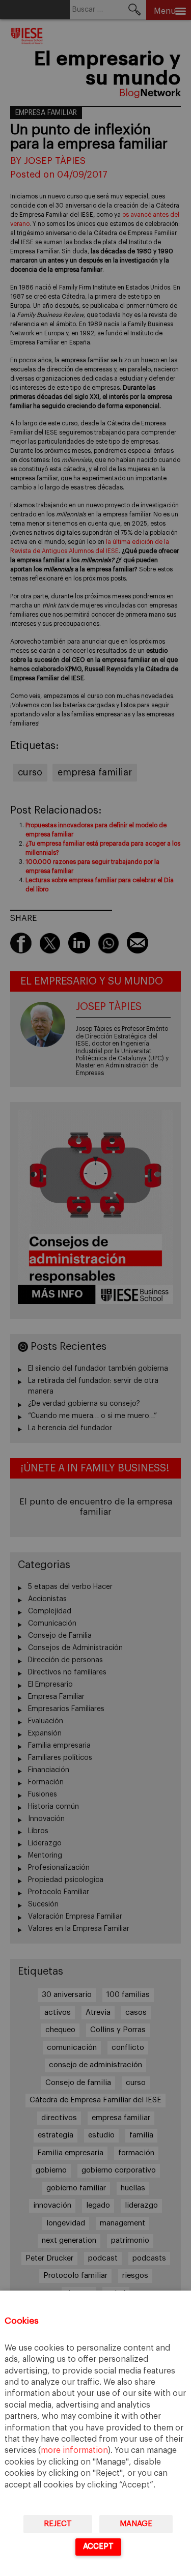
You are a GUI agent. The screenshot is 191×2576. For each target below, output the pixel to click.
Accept (98, 2546)
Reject (58, 2524)
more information (74, 2450)
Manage (136, 2524)
